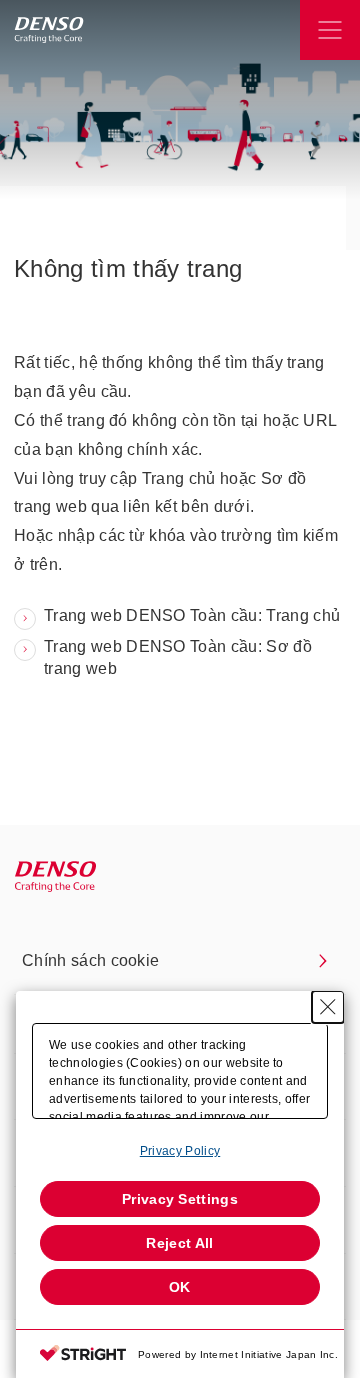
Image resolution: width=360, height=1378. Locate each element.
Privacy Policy (180, 1151)
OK (180, 1287)
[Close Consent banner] (328, 1007)
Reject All (179, 1243)
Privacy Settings (180, 1199)
